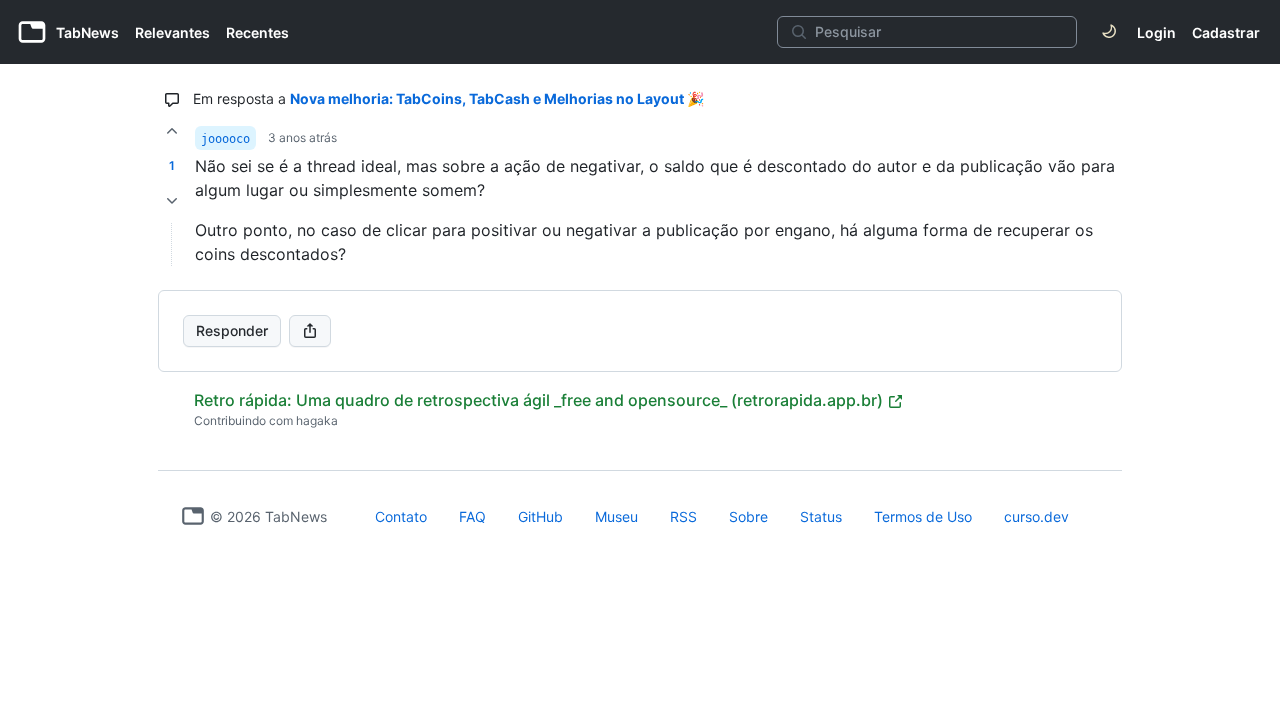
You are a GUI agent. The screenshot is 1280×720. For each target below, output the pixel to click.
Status (821, 516)
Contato (401, 516)
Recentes (257, 32)
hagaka (317, 420)
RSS (683, 516)
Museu (616, 516)
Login (1156, 32)
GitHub (540, 516)
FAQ (472, 516)
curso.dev (1036, 516)
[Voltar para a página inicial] (193, 516)
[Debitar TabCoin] (172, 201)
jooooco (225, 139)
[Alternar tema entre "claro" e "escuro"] (1109, 32)
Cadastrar (1226, 32)
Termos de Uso (923, 516)
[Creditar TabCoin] (172, 131)
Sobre (748, 516)
